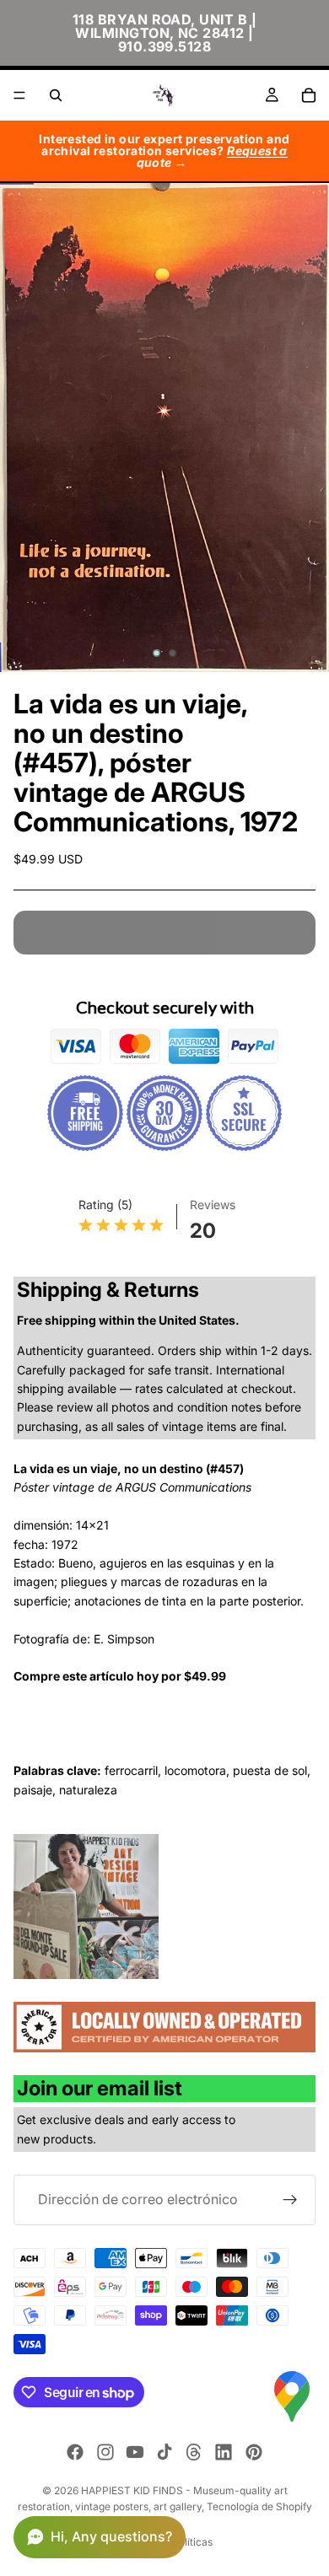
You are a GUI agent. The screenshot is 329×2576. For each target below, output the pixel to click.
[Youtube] (135, 2452)
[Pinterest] (254, 2452)
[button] (100, 2537)
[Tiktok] (164, 2452)
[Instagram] (105, 2452)
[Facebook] (75, 2452)
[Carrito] (309, 95)
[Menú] (19, 95)
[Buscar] (56, 95)
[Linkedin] (224, 2452)
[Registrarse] (290, 2200)
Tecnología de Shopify (259, 2506)
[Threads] (194, 2452)
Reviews (213, 1205)
